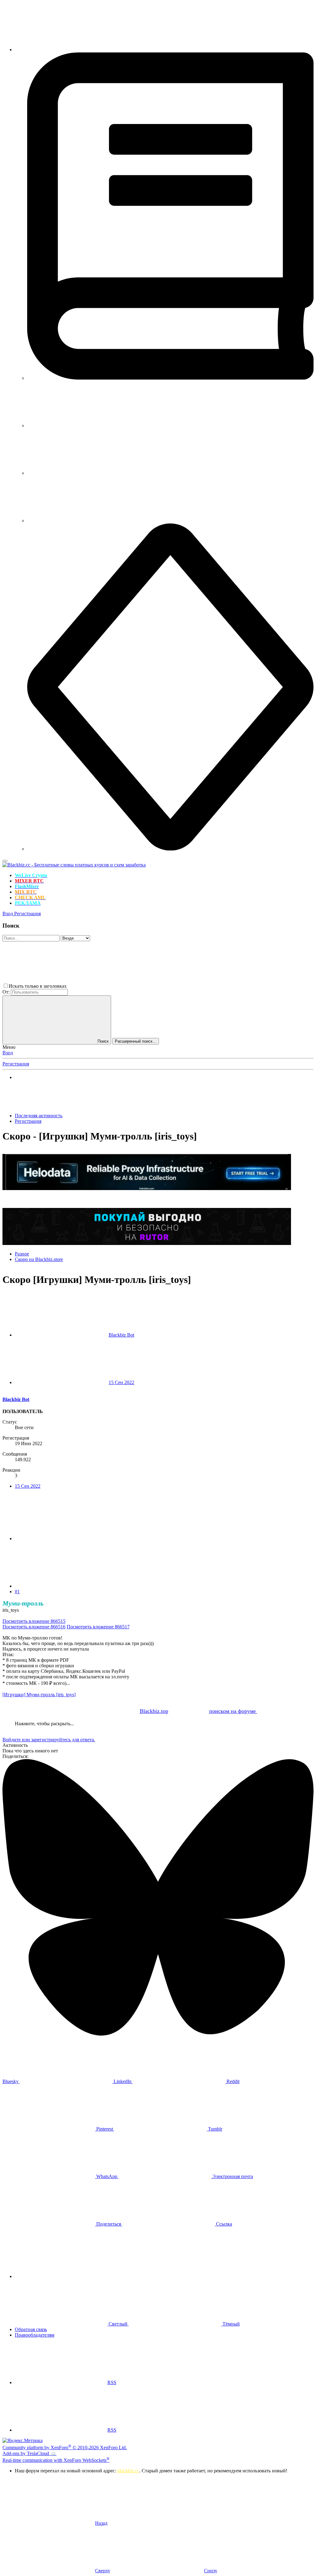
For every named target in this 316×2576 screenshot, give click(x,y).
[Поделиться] (61, 1538)
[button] (114, 986)
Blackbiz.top (154, 1711)
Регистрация (16, 1064)
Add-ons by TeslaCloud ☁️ (29, 2453)
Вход (8, 1053)
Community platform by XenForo (65, 2448)
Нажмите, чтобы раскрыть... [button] (44, 1724)
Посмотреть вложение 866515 (34, 1621)
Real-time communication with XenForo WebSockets (56, 2460)
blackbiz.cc (128, 2471)
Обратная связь (31, 2329)
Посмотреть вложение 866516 (34, 1627)
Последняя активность (39, 1116)
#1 (17, 1592)
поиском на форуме (233, 1711)
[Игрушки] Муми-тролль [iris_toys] (39, 1695)
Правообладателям (35, 2335)
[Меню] (5, 861)
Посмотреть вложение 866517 (98, 1627)
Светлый (118, 2324)
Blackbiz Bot (121, 1335)
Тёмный (231, 2324)
